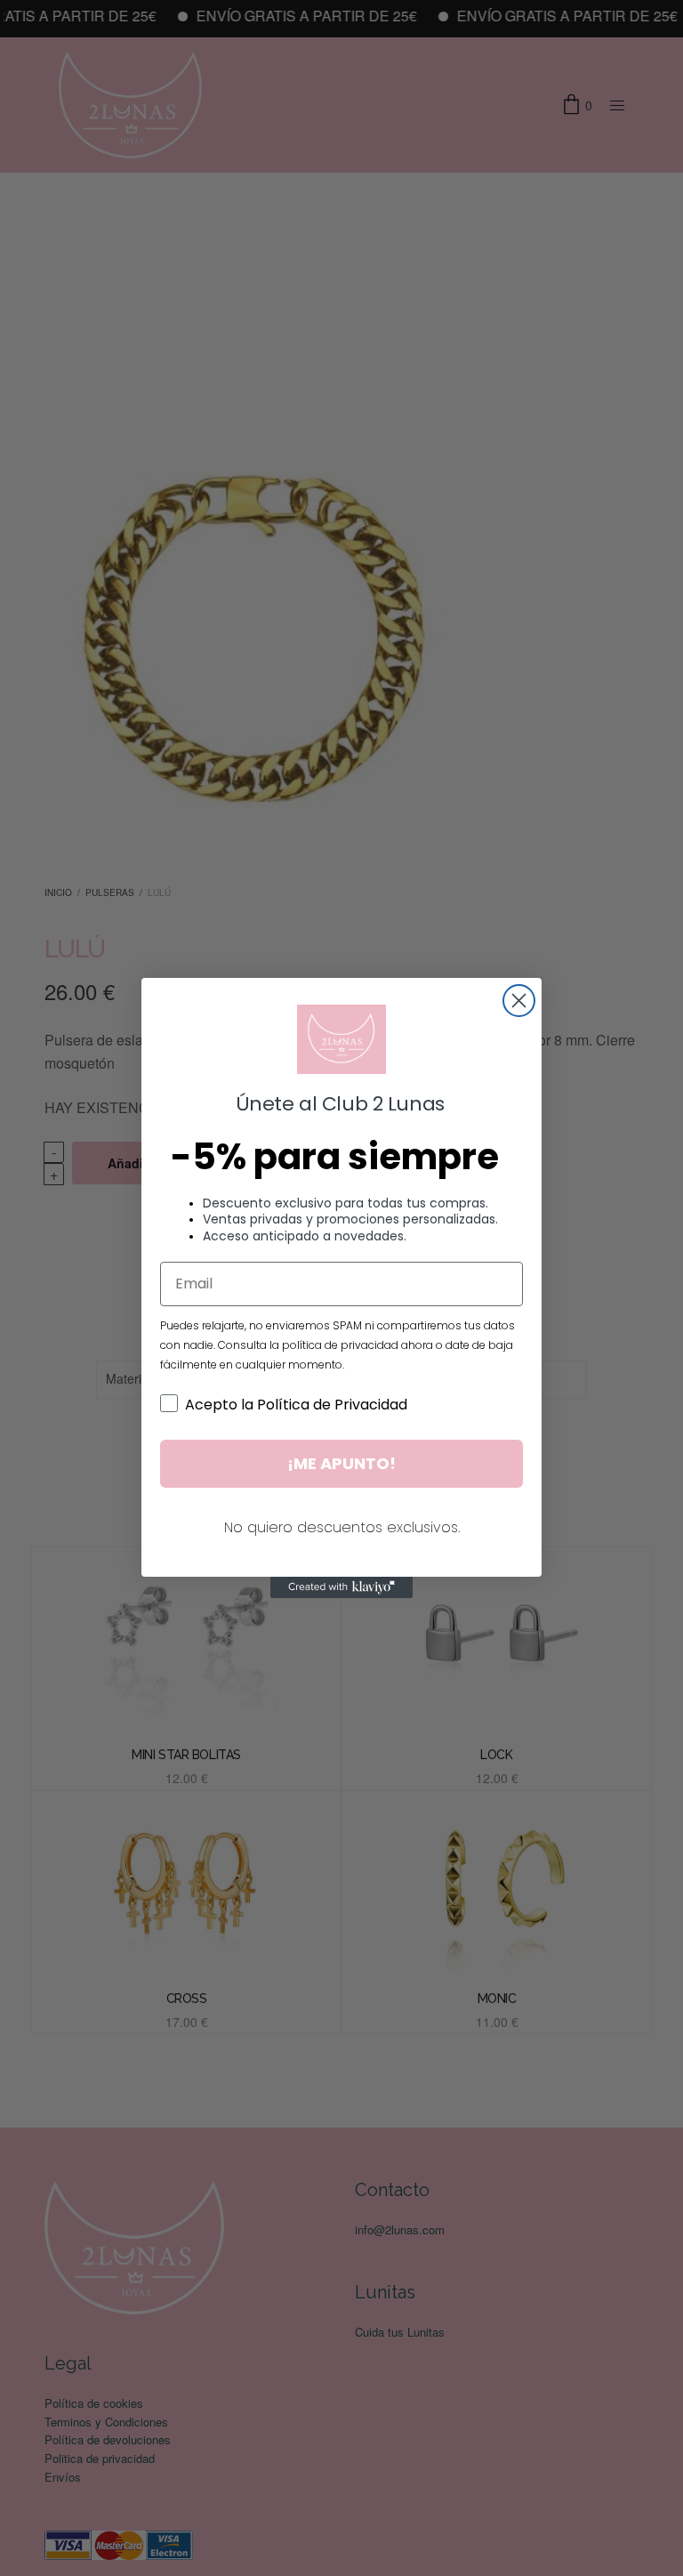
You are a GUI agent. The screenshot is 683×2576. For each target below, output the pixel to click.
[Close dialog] (519, 1001)
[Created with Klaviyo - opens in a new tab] (341, 1587)
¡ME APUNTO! (341, 1463)
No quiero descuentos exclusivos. (342, 1527)
